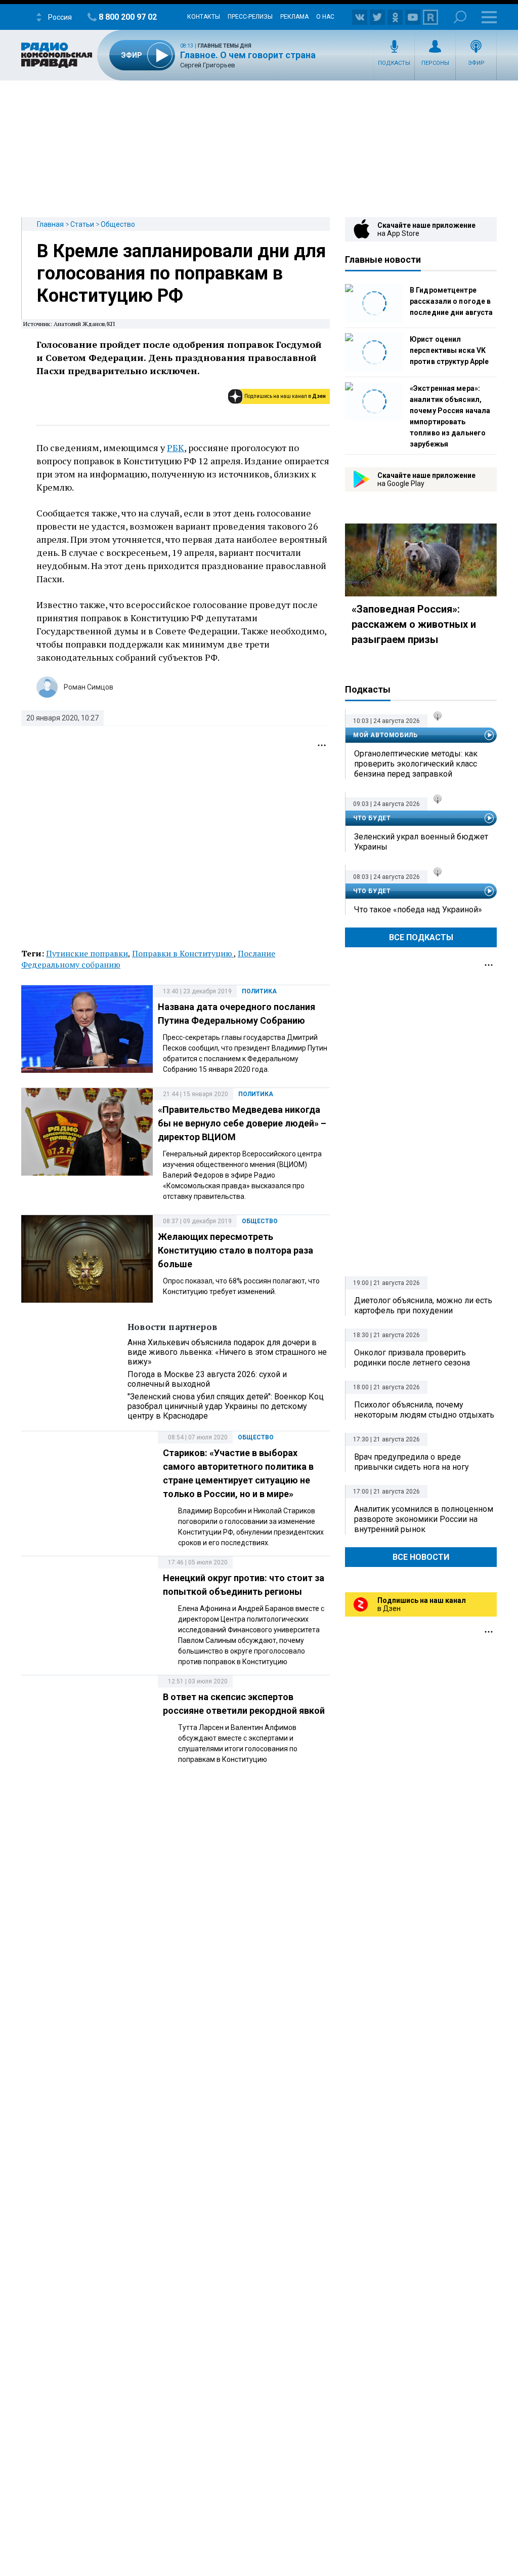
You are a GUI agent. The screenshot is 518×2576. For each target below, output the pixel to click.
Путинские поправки (87, 953)
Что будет (372, 818)
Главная (50, 224)
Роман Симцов (89, 687)
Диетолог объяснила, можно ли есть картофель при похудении (423, 1305)
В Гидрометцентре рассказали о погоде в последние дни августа (451, 301)
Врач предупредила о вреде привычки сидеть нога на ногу (412, 1462)
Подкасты (394, 63)
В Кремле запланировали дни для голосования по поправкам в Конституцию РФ (181, 273)
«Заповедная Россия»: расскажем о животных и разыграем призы (414, 624)
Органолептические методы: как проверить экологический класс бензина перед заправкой (416, 764)
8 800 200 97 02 (128, 17)
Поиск (460, 17)
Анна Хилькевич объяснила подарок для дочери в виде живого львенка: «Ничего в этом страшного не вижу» (227, 1352)
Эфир (476, 63)
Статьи (82, 224)
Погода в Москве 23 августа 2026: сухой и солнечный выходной (207, 1379)
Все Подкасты (421, 937)
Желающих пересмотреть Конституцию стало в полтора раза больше (235, 1250)
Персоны (435, 63)
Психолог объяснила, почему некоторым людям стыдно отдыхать (424, 1410)
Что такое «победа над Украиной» (418, 910)
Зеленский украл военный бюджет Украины (421, 842)
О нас (325, 17)
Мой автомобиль (385, 735)
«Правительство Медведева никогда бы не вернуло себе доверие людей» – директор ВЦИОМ (242, 1123)
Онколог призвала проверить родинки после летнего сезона (412, 1358)
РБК (176, 448)
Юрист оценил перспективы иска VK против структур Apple (449, 350)
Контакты (204, 17)
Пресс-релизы (250, 17)
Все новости (421, 1557)
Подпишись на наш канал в (285, 396)
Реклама (294, 17)
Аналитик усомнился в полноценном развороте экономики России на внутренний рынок (424, 1519)
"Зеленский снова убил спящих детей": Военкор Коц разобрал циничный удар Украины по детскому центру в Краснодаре (226, 1406)
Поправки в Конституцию (183, 953)
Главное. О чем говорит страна (248, 55)
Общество (118, 224)
